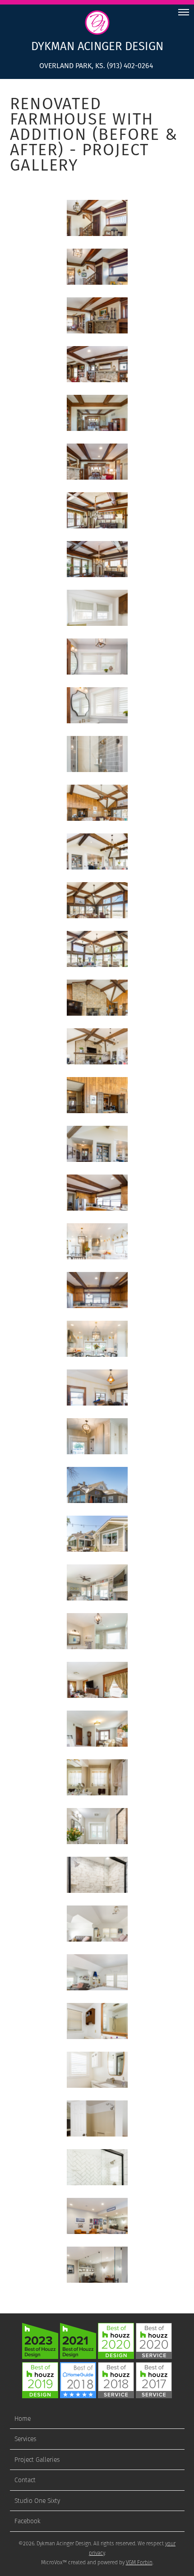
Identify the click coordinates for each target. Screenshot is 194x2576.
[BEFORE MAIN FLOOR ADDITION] (97, 1485)
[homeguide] (78, 2396)
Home (23, 2419)
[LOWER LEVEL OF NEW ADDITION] (97, 2216)
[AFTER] (97, 267)
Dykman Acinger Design (97, 46)
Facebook (28, 2521)
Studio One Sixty (37, 2501)
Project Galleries (37, 2460)
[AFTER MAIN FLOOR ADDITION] (97, 1534)
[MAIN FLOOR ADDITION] (97, 1582)
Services (25, 2439)
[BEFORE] (97, 218)
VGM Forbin (139, 2562)
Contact (25, 2480)
